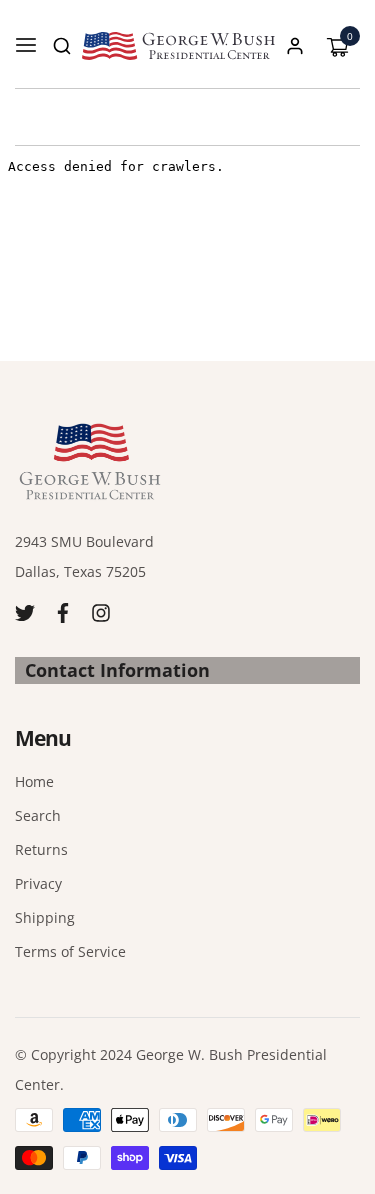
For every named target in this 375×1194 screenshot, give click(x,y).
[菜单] (26, 46)
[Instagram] (101, 611)
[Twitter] (25, 611)
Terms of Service (70, 951)
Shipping (45, 917)
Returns (41, 849)
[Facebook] (63, 611)
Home (34, 781)
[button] (62, 46)
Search (38, 815)
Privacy (38, 883)
